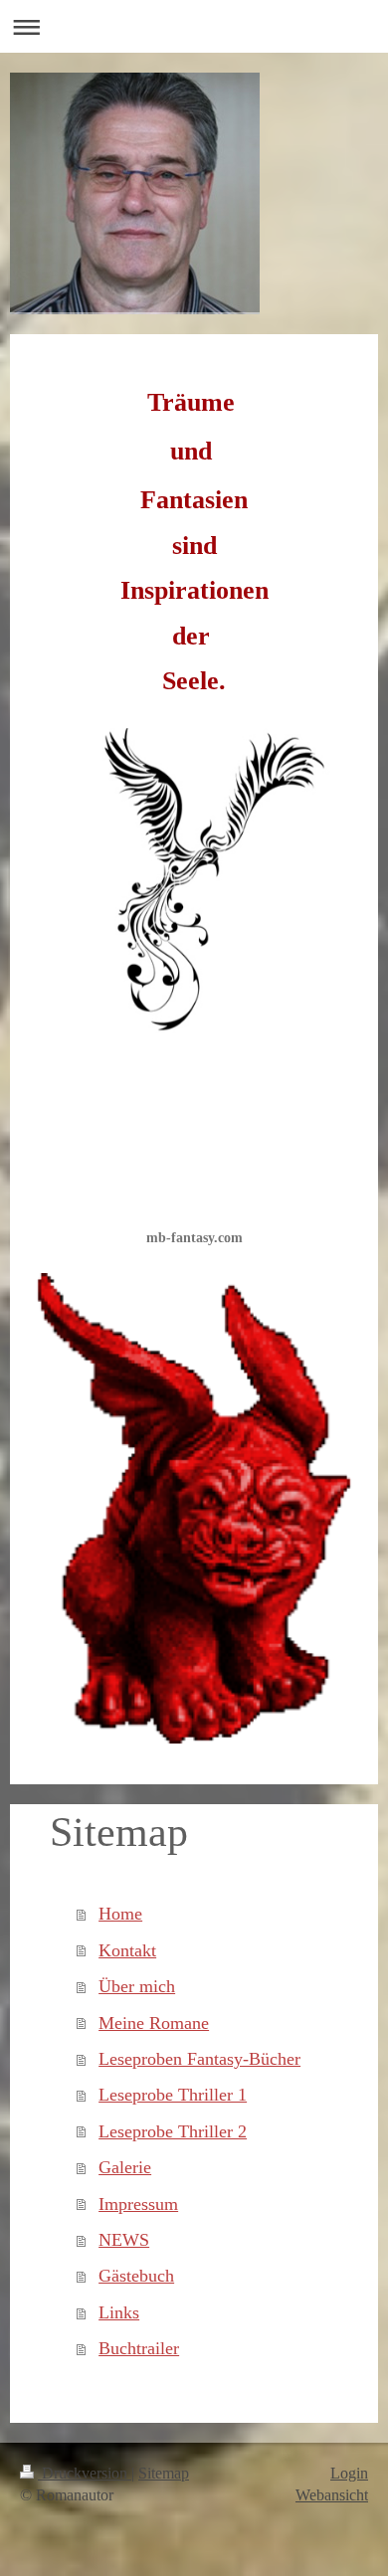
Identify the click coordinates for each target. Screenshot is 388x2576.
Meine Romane (154, 2023)
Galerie (125, 2167)
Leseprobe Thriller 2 (173, 2131)
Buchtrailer (139, 2348)
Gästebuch (136, 2276)
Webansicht (332, 2495)
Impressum (138, 2204)
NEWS (124, 2240)
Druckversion (85, 2473)
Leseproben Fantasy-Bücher (199, 2059)
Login (349, 2473)
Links (119, 2312)
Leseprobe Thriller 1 (173, 2095)
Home (120, 1914)
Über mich (137, 1986)
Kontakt (127, 1950)
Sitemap (164, 2473)
